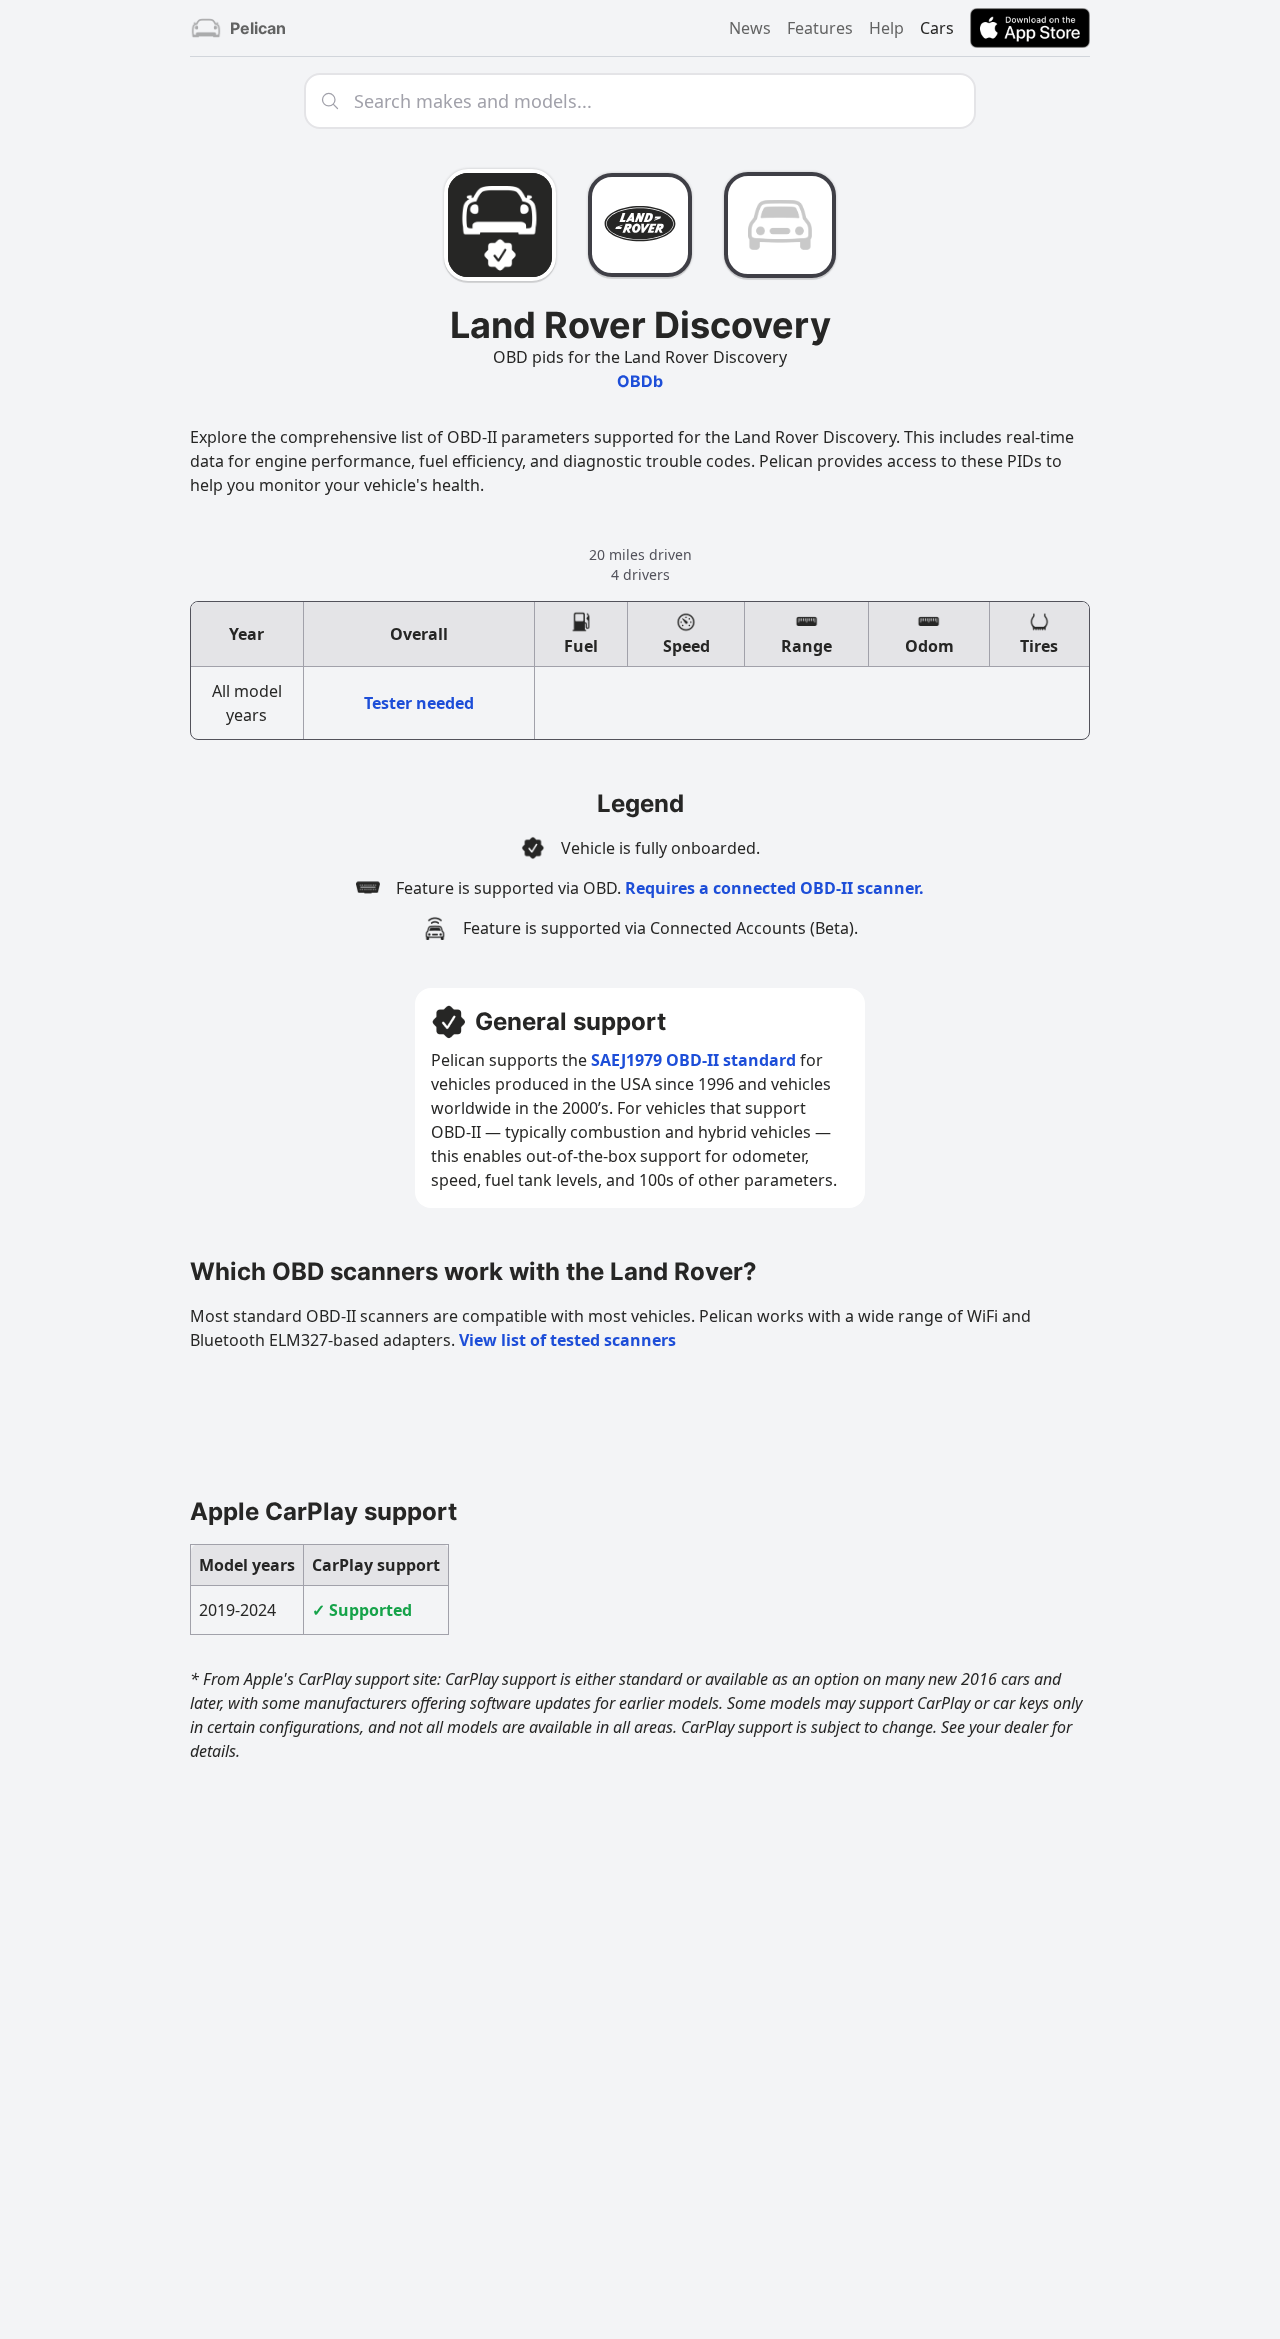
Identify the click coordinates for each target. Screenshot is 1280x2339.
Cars (937, 28)
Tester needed (419, 703)
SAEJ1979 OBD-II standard (693, 1060)
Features (820, 28)
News (750, 28)
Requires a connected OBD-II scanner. (774, 888)
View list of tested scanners (567, 1340)
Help (886, 28)
